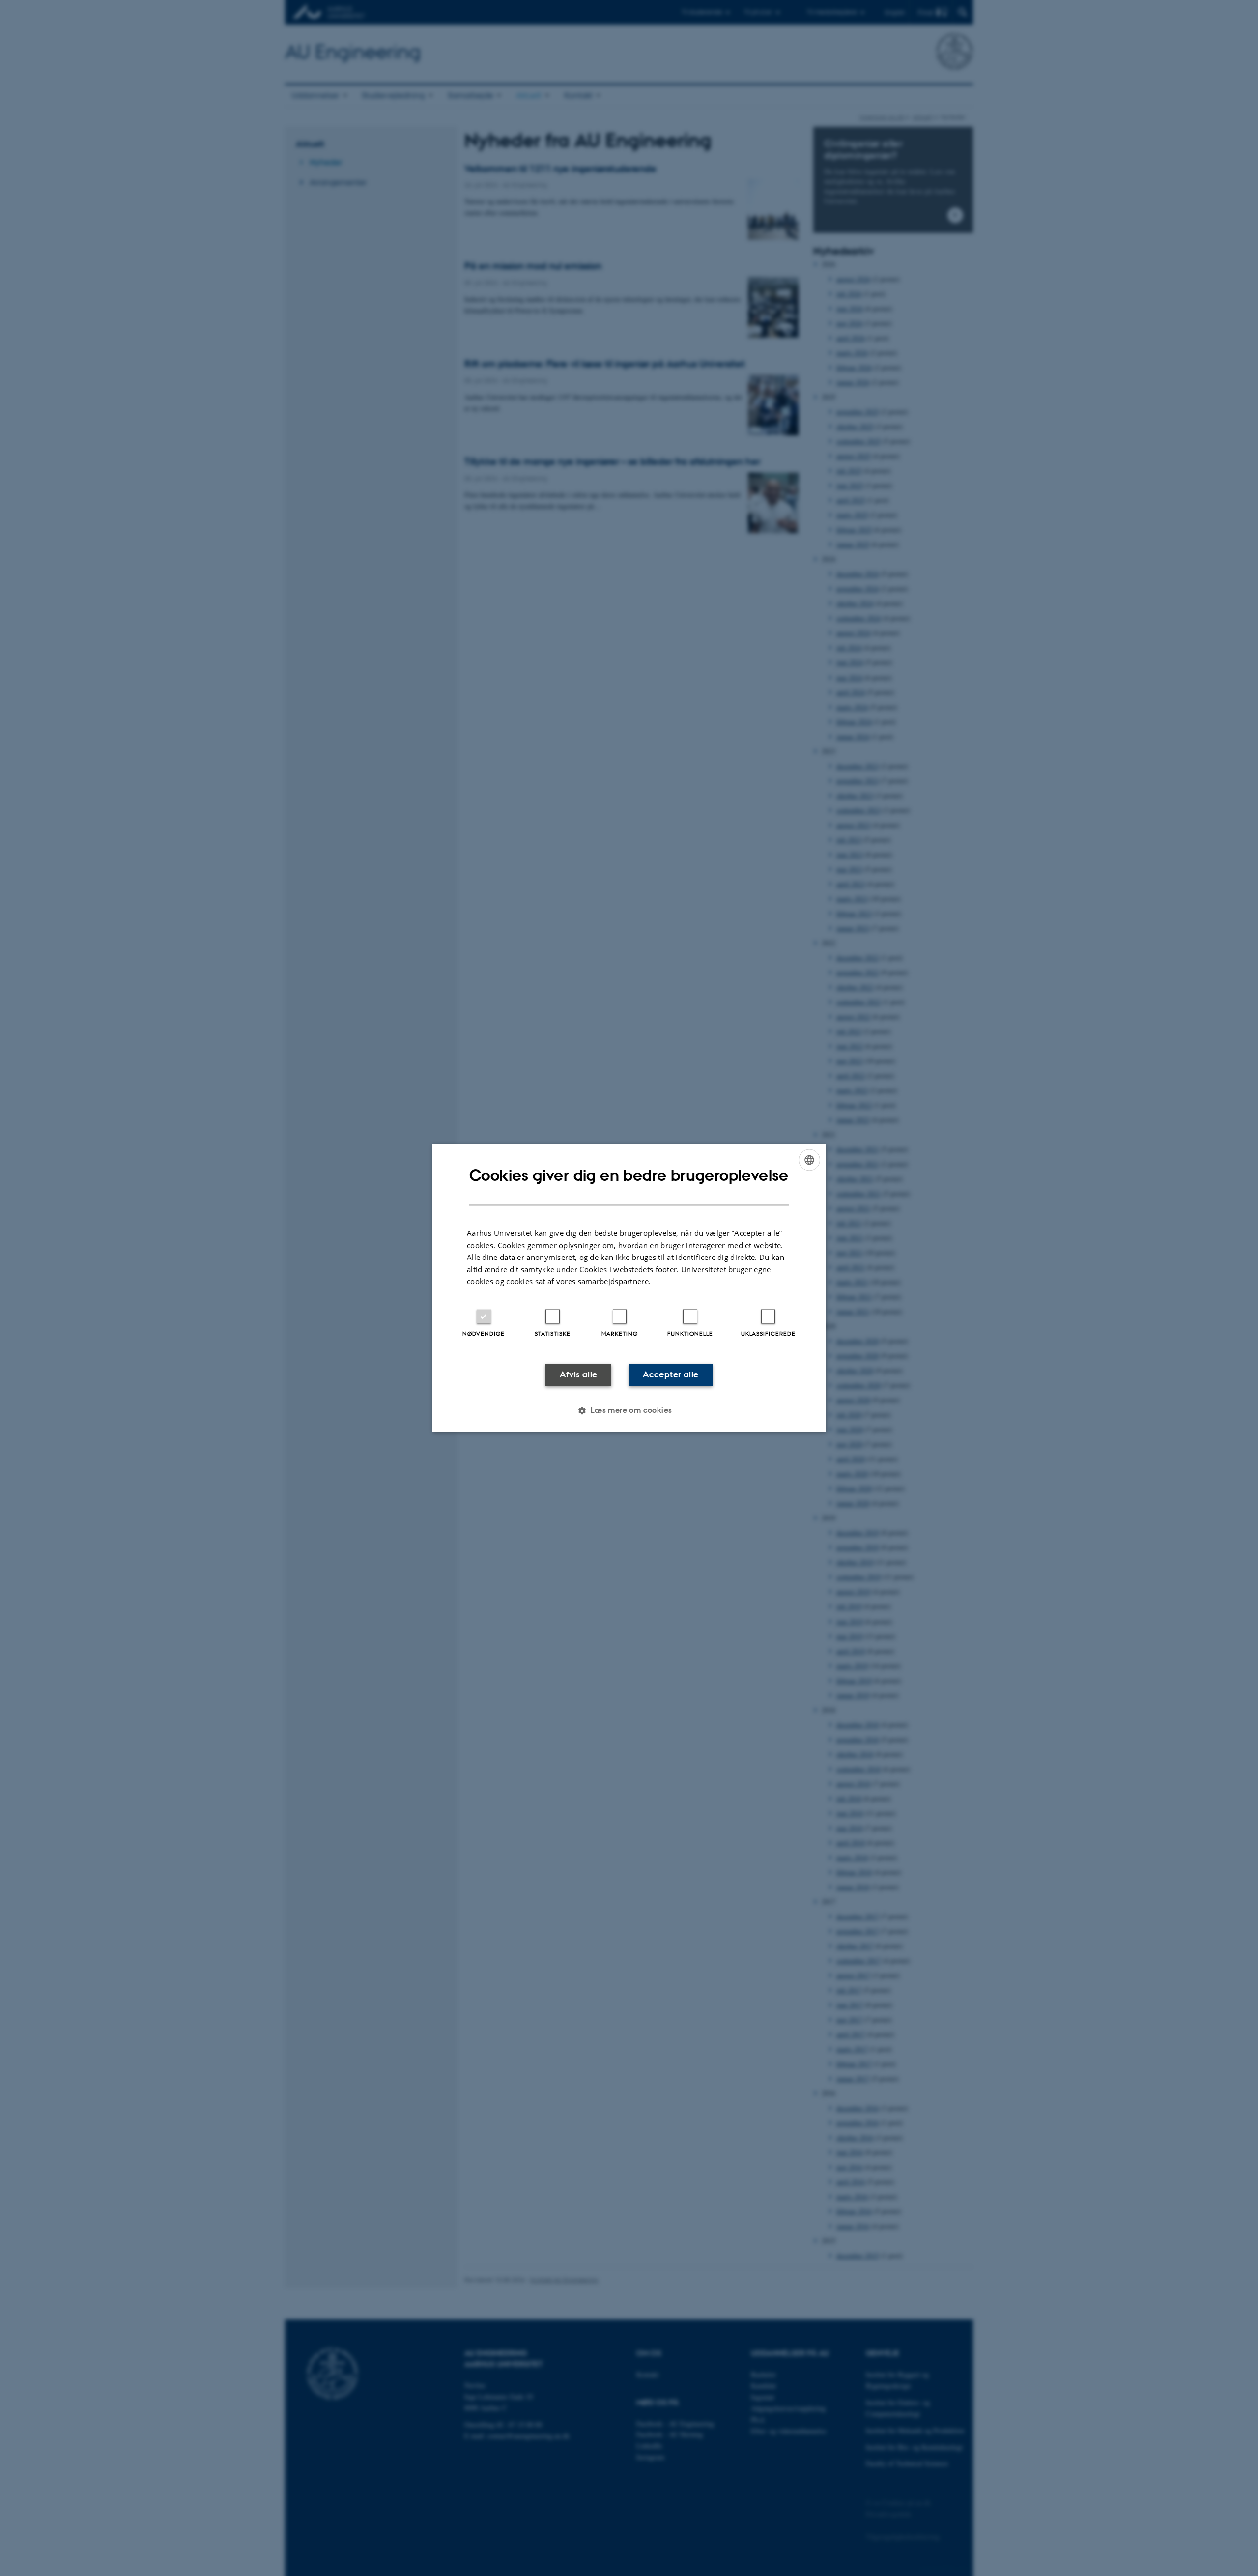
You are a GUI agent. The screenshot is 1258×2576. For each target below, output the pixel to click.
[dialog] (629, 1288)
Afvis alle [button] (579, 1374)
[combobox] (809, 1160)
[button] (629, 1411)
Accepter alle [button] (671, 1374)
